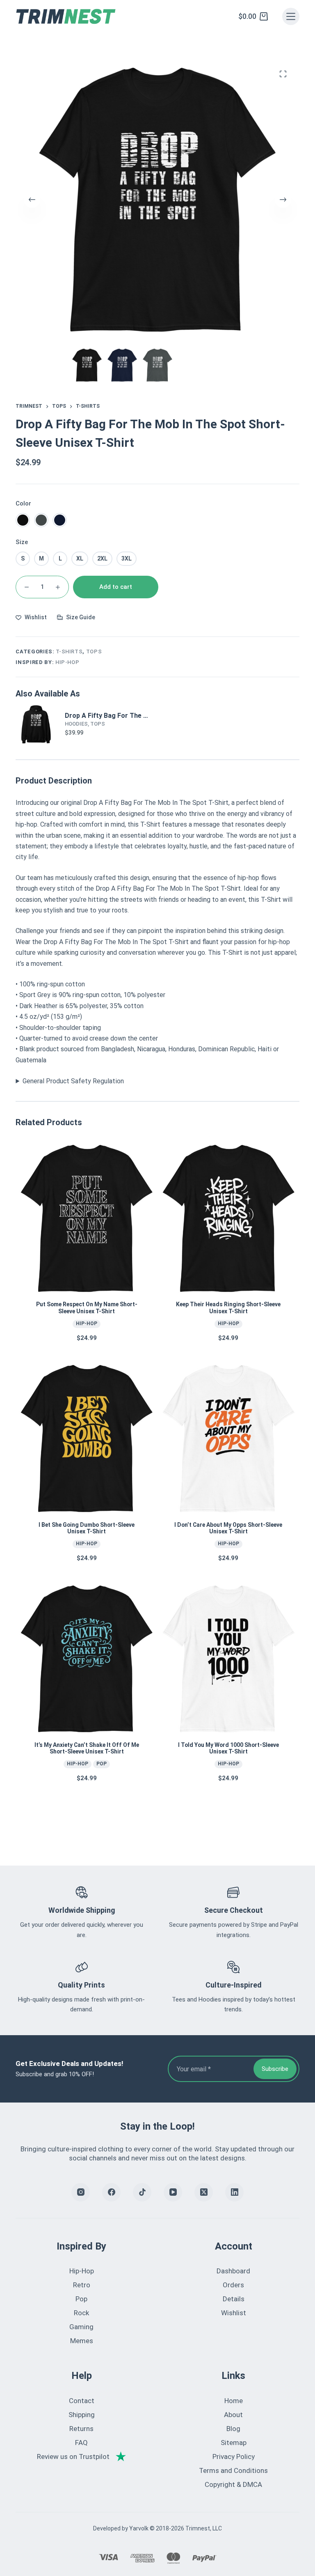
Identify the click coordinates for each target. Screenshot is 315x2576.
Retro (82, 2285)
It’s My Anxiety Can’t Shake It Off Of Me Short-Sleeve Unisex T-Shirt (87, 1748)
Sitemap (234, 2443)
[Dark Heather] (41, 520)
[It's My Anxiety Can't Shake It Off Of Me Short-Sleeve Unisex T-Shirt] (87, 1659)
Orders (233, 2285)
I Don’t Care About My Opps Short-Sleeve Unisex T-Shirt (228, 1528)
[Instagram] (81, 2192)
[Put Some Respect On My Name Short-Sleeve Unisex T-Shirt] (87, 1218)
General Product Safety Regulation (73, 1081)
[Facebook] (111, 2192)
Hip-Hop (67, 662)
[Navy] (60, 520)
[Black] (23, 520)
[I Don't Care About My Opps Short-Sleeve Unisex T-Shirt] (228, 1439)
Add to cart (116, 587)
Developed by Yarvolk (121, 2528)
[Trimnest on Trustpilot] (81, 2457)
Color (23, 503)
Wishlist (234, 2313)
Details (234, 2299)
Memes (82, 2341)
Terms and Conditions (233, 2470)
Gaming (81, 2327)
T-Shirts (69, 651)
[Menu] (291, 16)
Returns (81, 2429)
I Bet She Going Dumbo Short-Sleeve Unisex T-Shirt (87, 1528)
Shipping (82, 2415)
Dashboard (233, 2271)
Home (234, 2401)
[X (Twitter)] (204, 2192)
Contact (82, 2401)
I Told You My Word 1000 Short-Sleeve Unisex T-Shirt (228, 1748)
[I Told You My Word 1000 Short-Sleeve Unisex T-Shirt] (228, 1659)
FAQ (81, 2443)
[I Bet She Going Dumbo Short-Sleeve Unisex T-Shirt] (87, 1439)
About (233, 2415)
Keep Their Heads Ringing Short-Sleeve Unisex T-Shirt (228, 1308)
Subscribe (275, 2069)
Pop (102, 1764)
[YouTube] (173, 2192)
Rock (81, 2313)
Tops (94, 651)
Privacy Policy (234, 2457)
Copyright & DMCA (233, 2484)
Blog (233, 2429)
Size (22, 542)
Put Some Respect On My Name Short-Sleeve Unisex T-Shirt (87, 1308)
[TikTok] (142, 2192)
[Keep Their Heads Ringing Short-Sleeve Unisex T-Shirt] (228, 1218)
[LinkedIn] (234, 2192)
